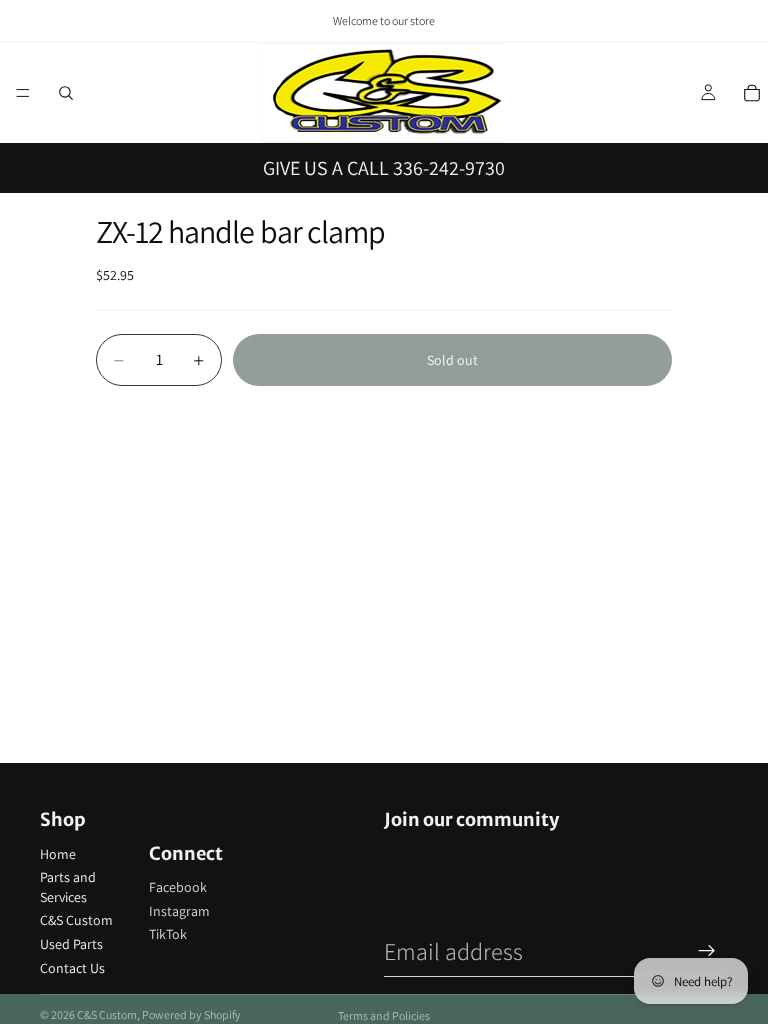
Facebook (178, 887)
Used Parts (71, 944)
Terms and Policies (384, 1015)
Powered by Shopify (191, 1014)
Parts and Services (68, 887)
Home (58, 854)
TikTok (168, 934)
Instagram (179, 911)
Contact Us (72, 968)
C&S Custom (76, 920)
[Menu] (23, 93)
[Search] (66, 93)
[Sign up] (707, 951)
